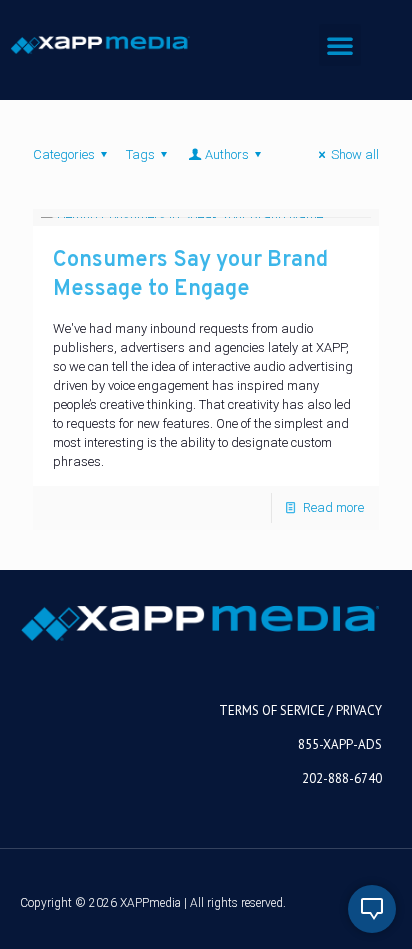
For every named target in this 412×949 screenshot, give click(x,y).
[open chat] (372, 909)
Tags (140, 154)
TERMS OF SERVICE (272, 710)
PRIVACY (359, 710)
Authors (227, 154)
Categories (64, 154)
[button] (340, 45)
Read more (333, 507)
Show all (355, 154)
